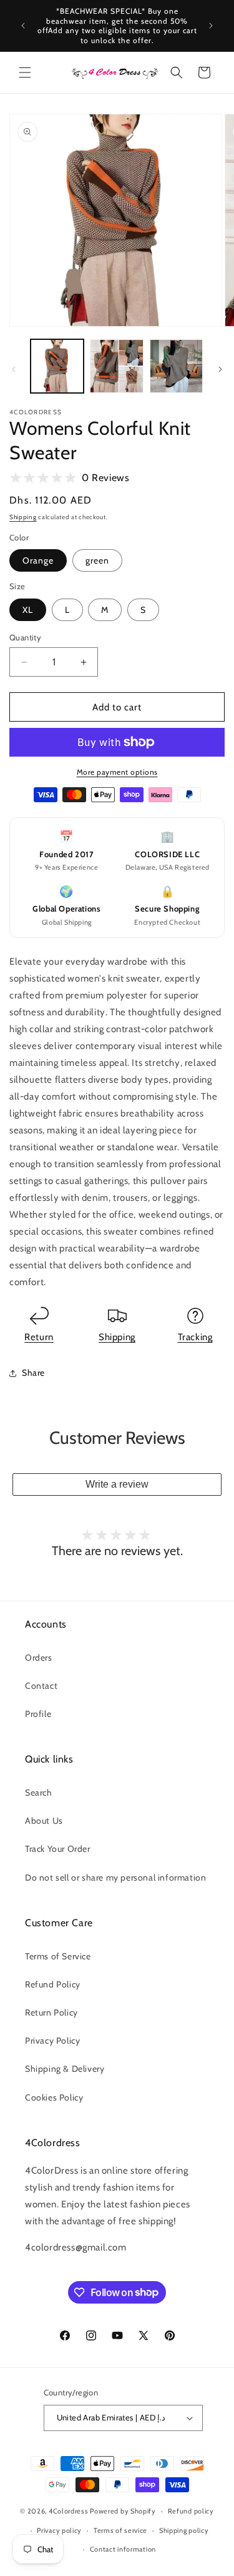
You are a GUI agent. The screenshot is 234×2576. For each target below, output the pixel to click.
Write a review (117, 1484)
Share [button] (33, 1373)
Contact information (123, 2549)
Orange (38, 560)
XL (28, 610)
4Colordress (69, 2511)
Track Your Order (58, 1849)
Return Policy (51, 2012)
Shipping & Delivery (65, 2069)
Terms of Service (58, 1956)
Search (39, 1793)
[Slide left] (14, 369)
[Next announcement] (211, 26)
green (97, 560)
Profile (38, 1714)
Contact (41, 1686)
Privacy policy (59, 2530)
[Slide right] (220, 369)
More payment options (117, 772)
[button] (25, 72)
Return (39, 1337)
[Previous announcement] (23, 26)
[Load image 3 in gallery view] (176, 366)
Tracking (195, 1337)
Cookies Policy (54, 2097)
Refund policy (191, 2511)
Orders (39, 1658)
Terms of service (120, 2530)
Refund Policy (53, 1984)
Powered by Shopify (123, 2511)
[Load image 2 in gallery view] (116, 366)
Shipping (23, 517)
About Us (44, 1821)
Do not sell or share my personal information (115, 1877)
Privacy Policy (52, 2041)
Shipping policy (184, 2530)
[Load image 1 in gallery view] (57, 366)
